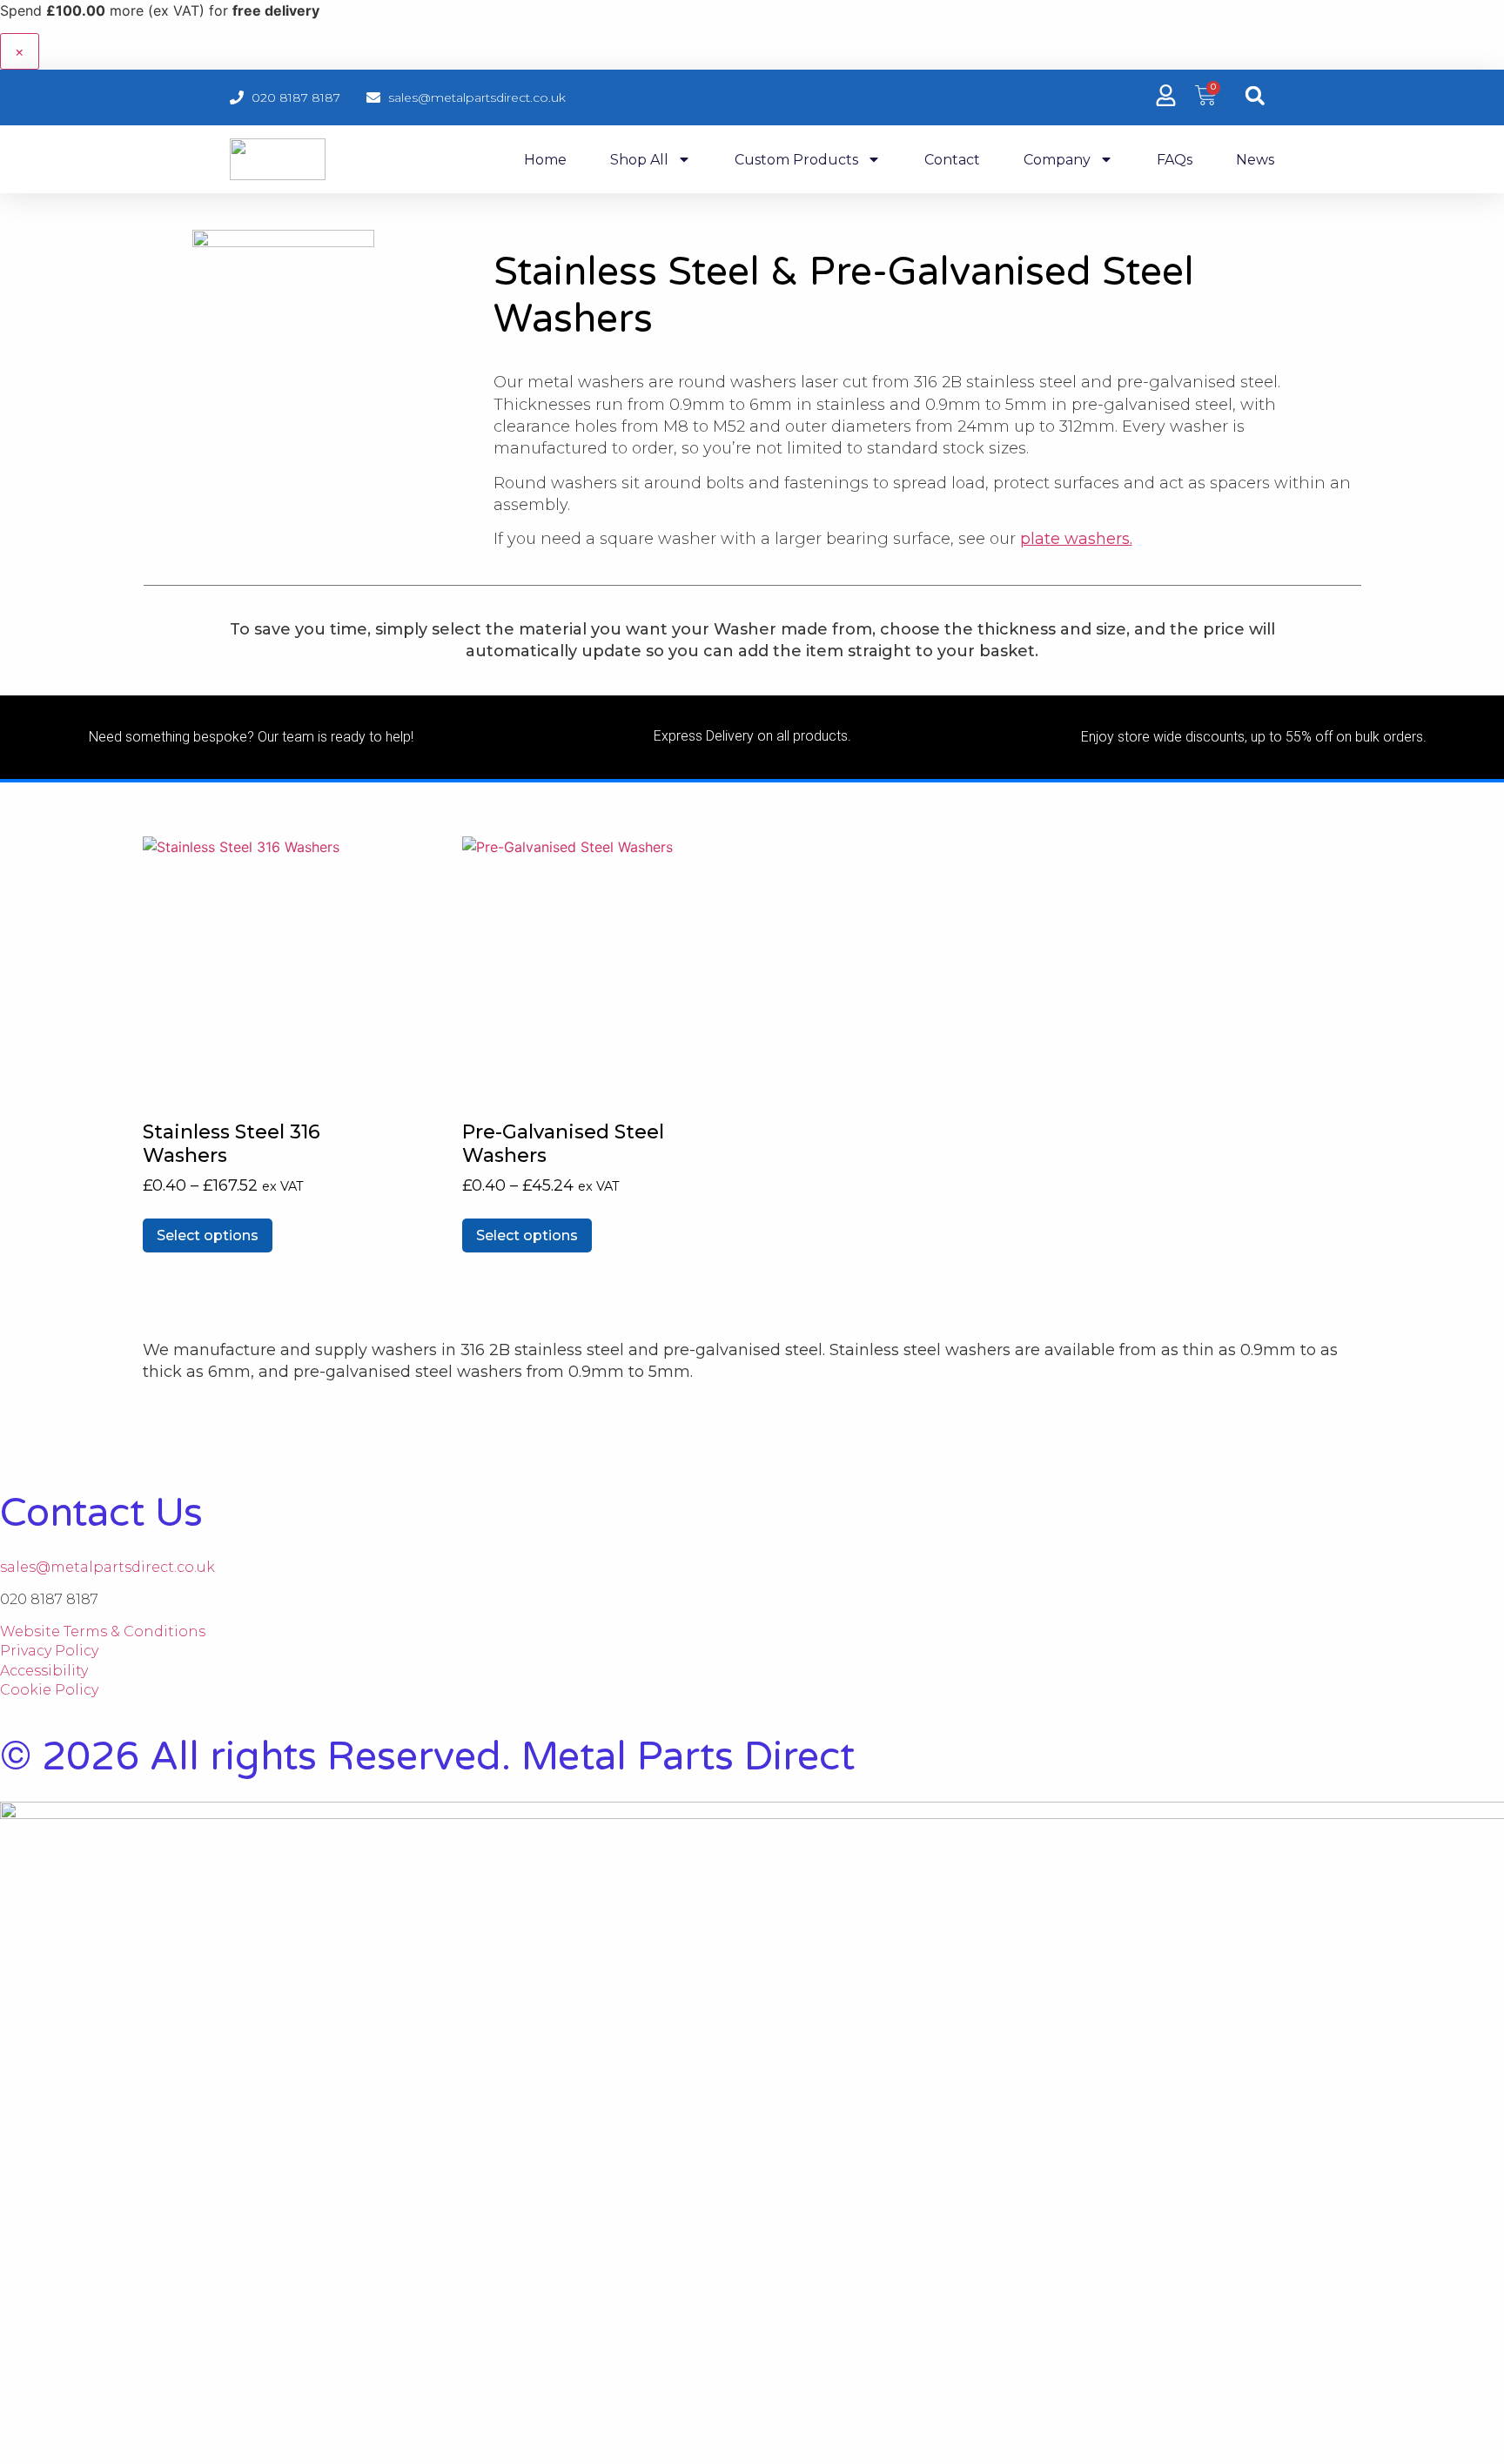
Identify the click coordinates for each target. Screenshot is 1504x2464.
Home (545, 160)
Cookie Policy (49, 1690)
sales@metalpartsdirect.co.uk (107, 1567)
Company (1057, 160)
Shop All (639, 160)
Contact (952, 160)
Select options (208, 1235)
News (1255, 160)
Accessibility (44, 1671)
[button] (1255, 95)
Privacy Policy (49, 1651)
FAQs (1175, 160)
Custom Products (796, 160)
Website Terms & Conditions (103, 1631)
